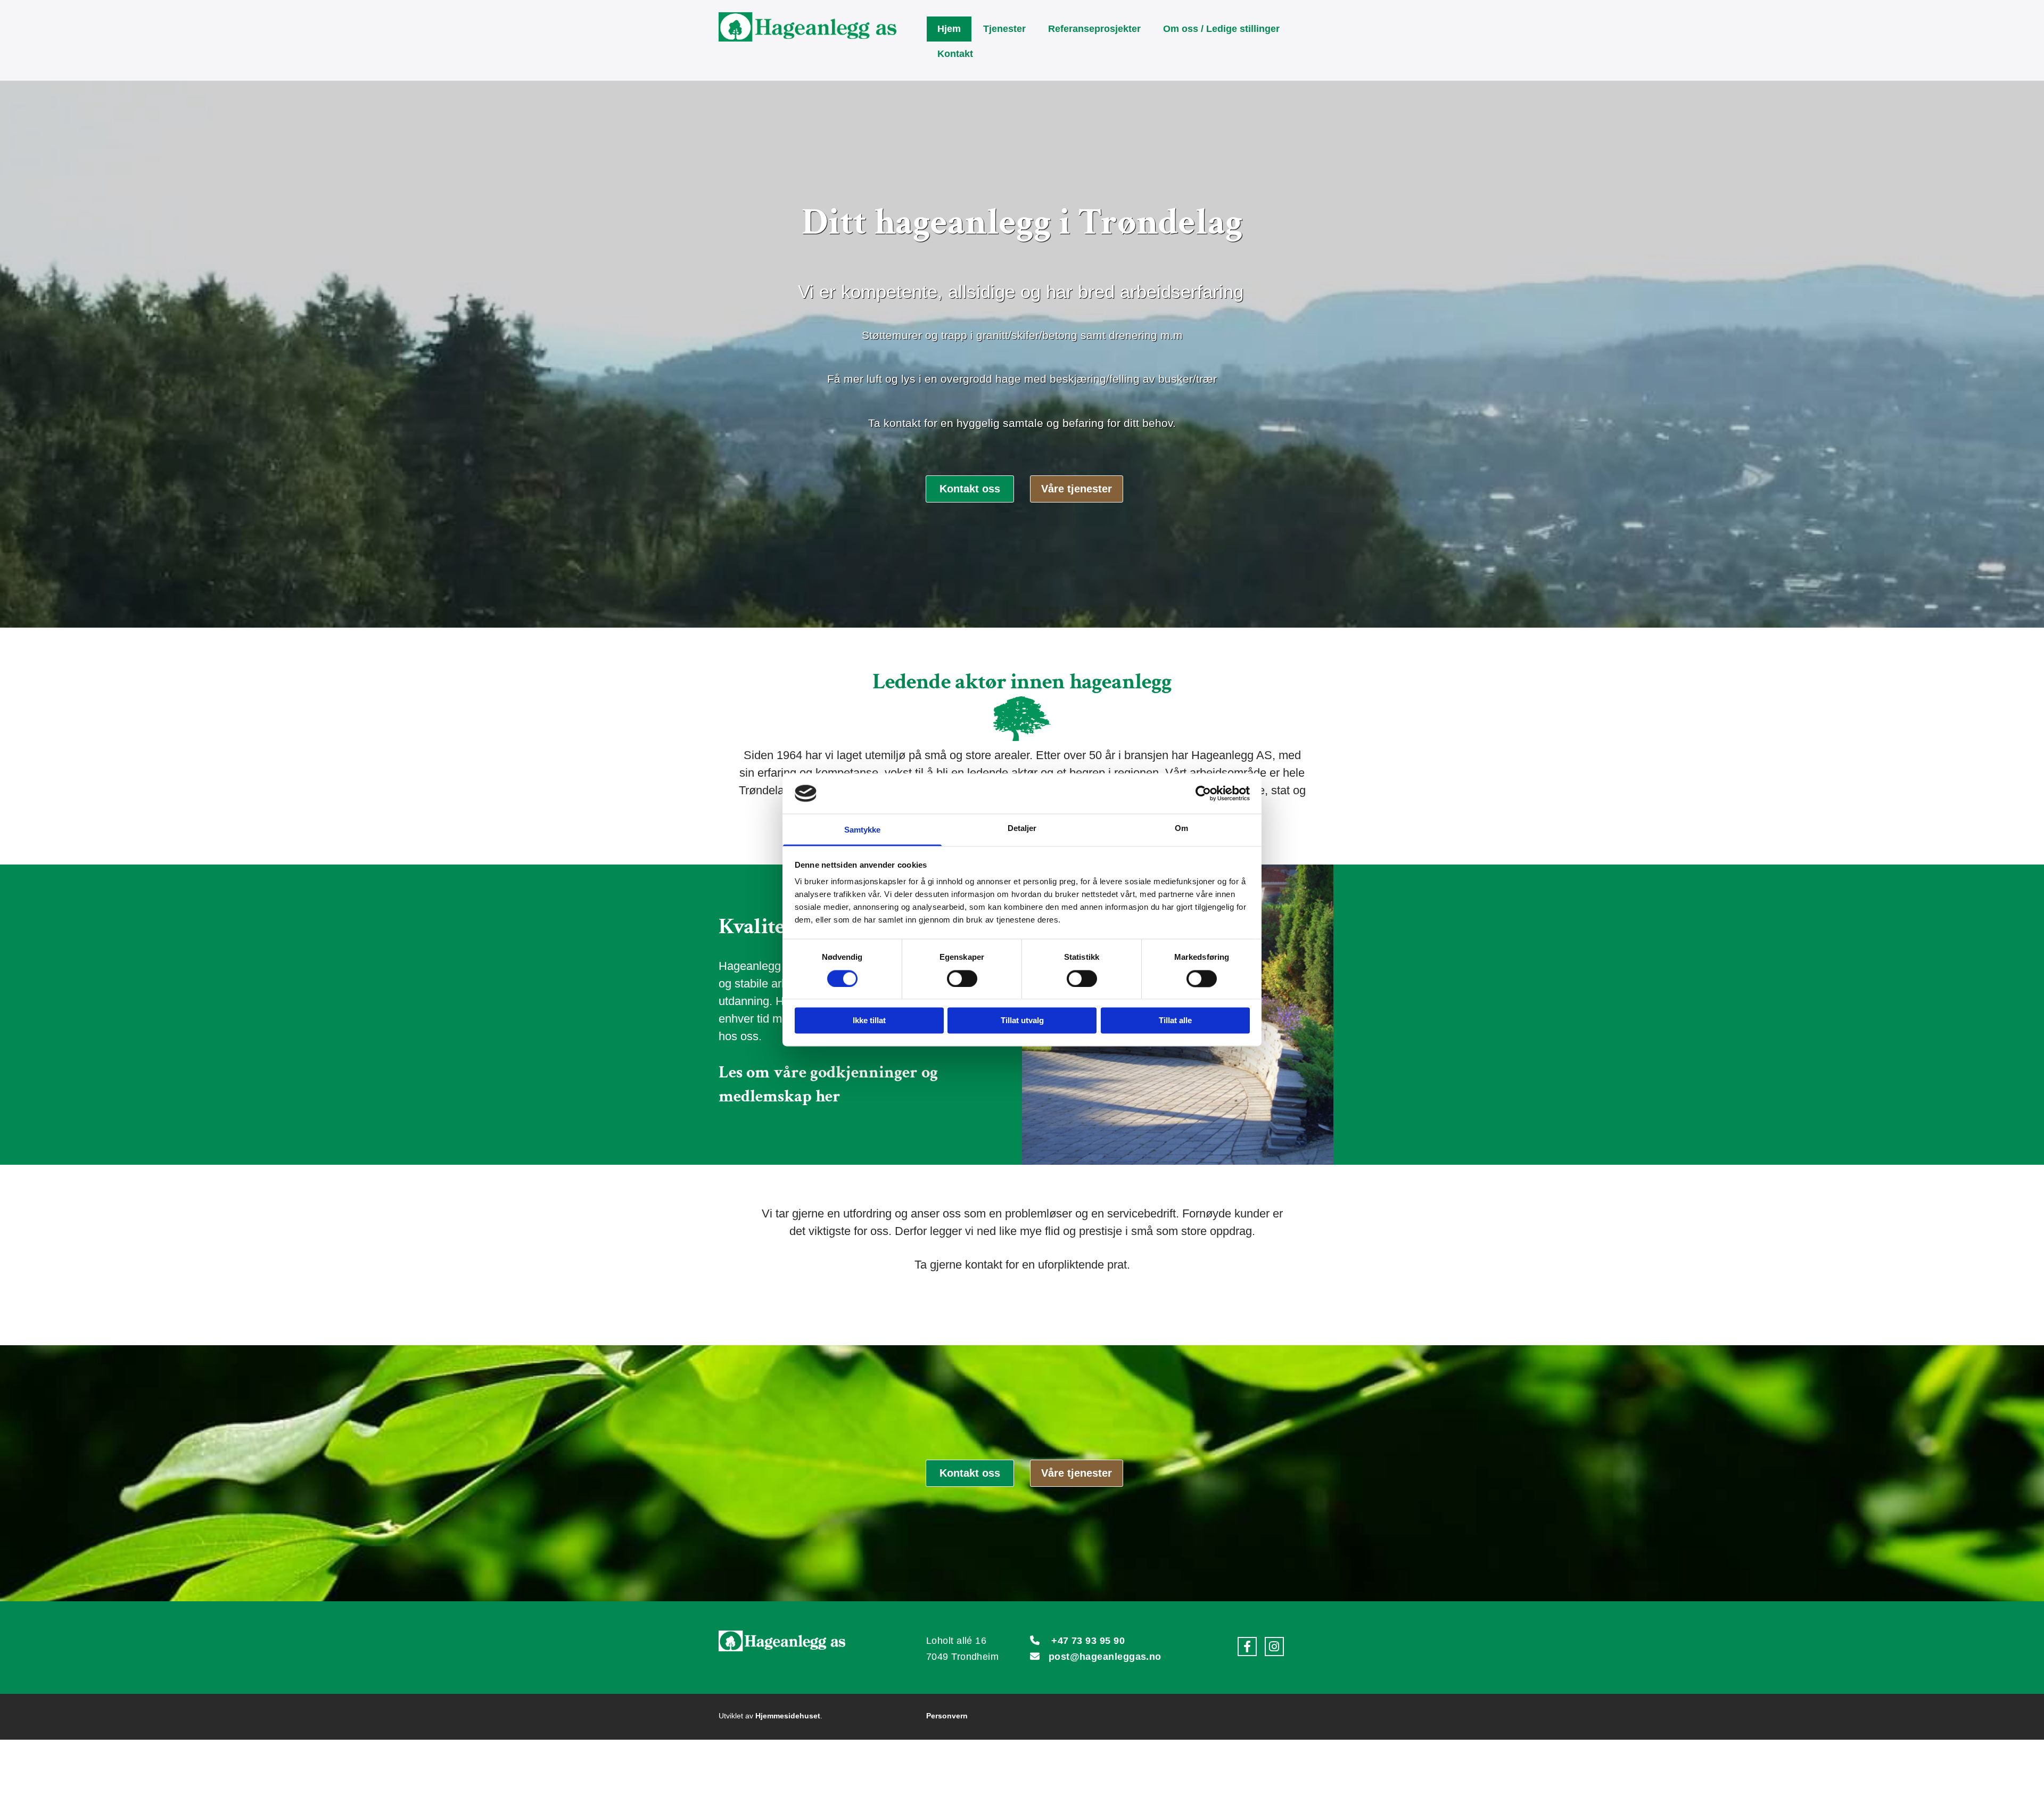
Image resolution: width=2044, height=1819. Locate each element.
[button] (970, 489)
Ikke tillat (869, 1021)
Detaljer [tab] (1022, 829)
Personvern (947, 1716)
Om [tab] (1181, 829)
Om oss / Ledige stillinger (1221, 29)
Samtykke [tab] (863, 830)
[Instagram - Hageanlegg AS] (1274, 1647)
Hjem (949, 29)
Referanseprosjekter (1094, 29)
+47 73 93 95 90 (1088, 1641)
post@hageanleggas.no (1105, 1657)
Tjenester (1004, 29)
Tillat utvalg (1022, 1021)
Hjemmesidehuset (788, 1716)
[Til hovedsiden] (818, 27)
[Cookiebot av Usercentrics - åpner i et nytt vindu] (1203, 793)
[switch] (962, 978)
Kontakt (955, 54)
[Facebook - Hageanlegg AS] (1247, 1647)
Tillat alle (1175, 1021)
